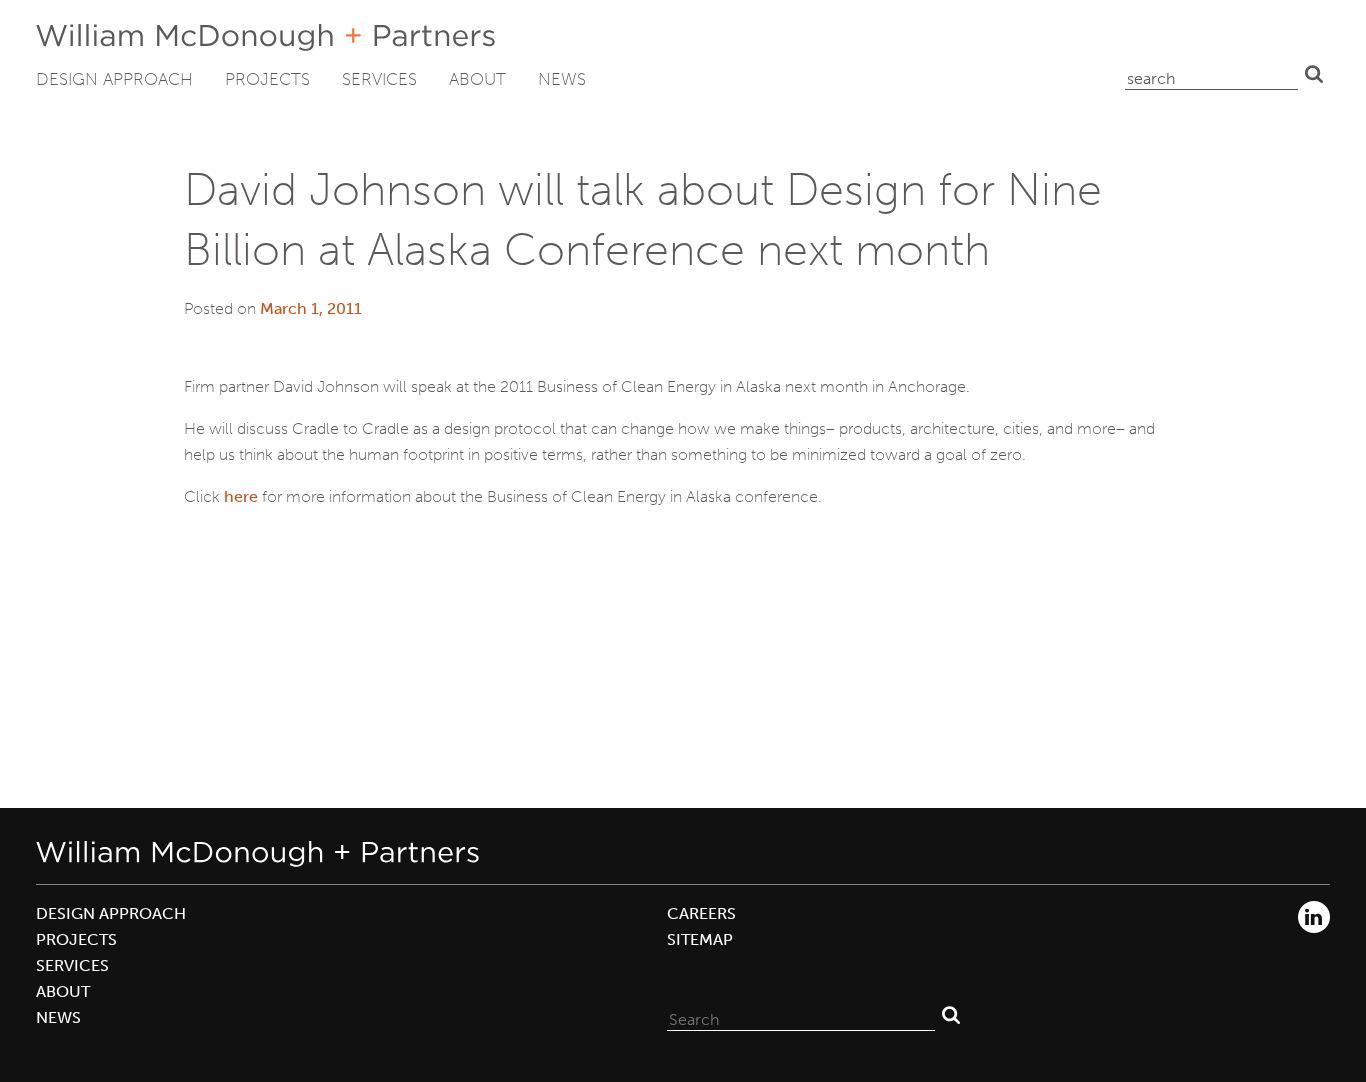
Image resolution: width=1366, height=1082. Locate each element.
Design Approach (114, 79)
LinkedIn (1314, 917)
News (562, 79)
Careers (701, 913)
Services (379, 79)
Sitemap (700, 939)
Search (1314, 74)
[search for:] (1211, 74)
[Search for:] (801, 1015)
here (241, 496)
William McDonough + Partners (265, 37)
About (477, 79)
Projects (267, 79)
